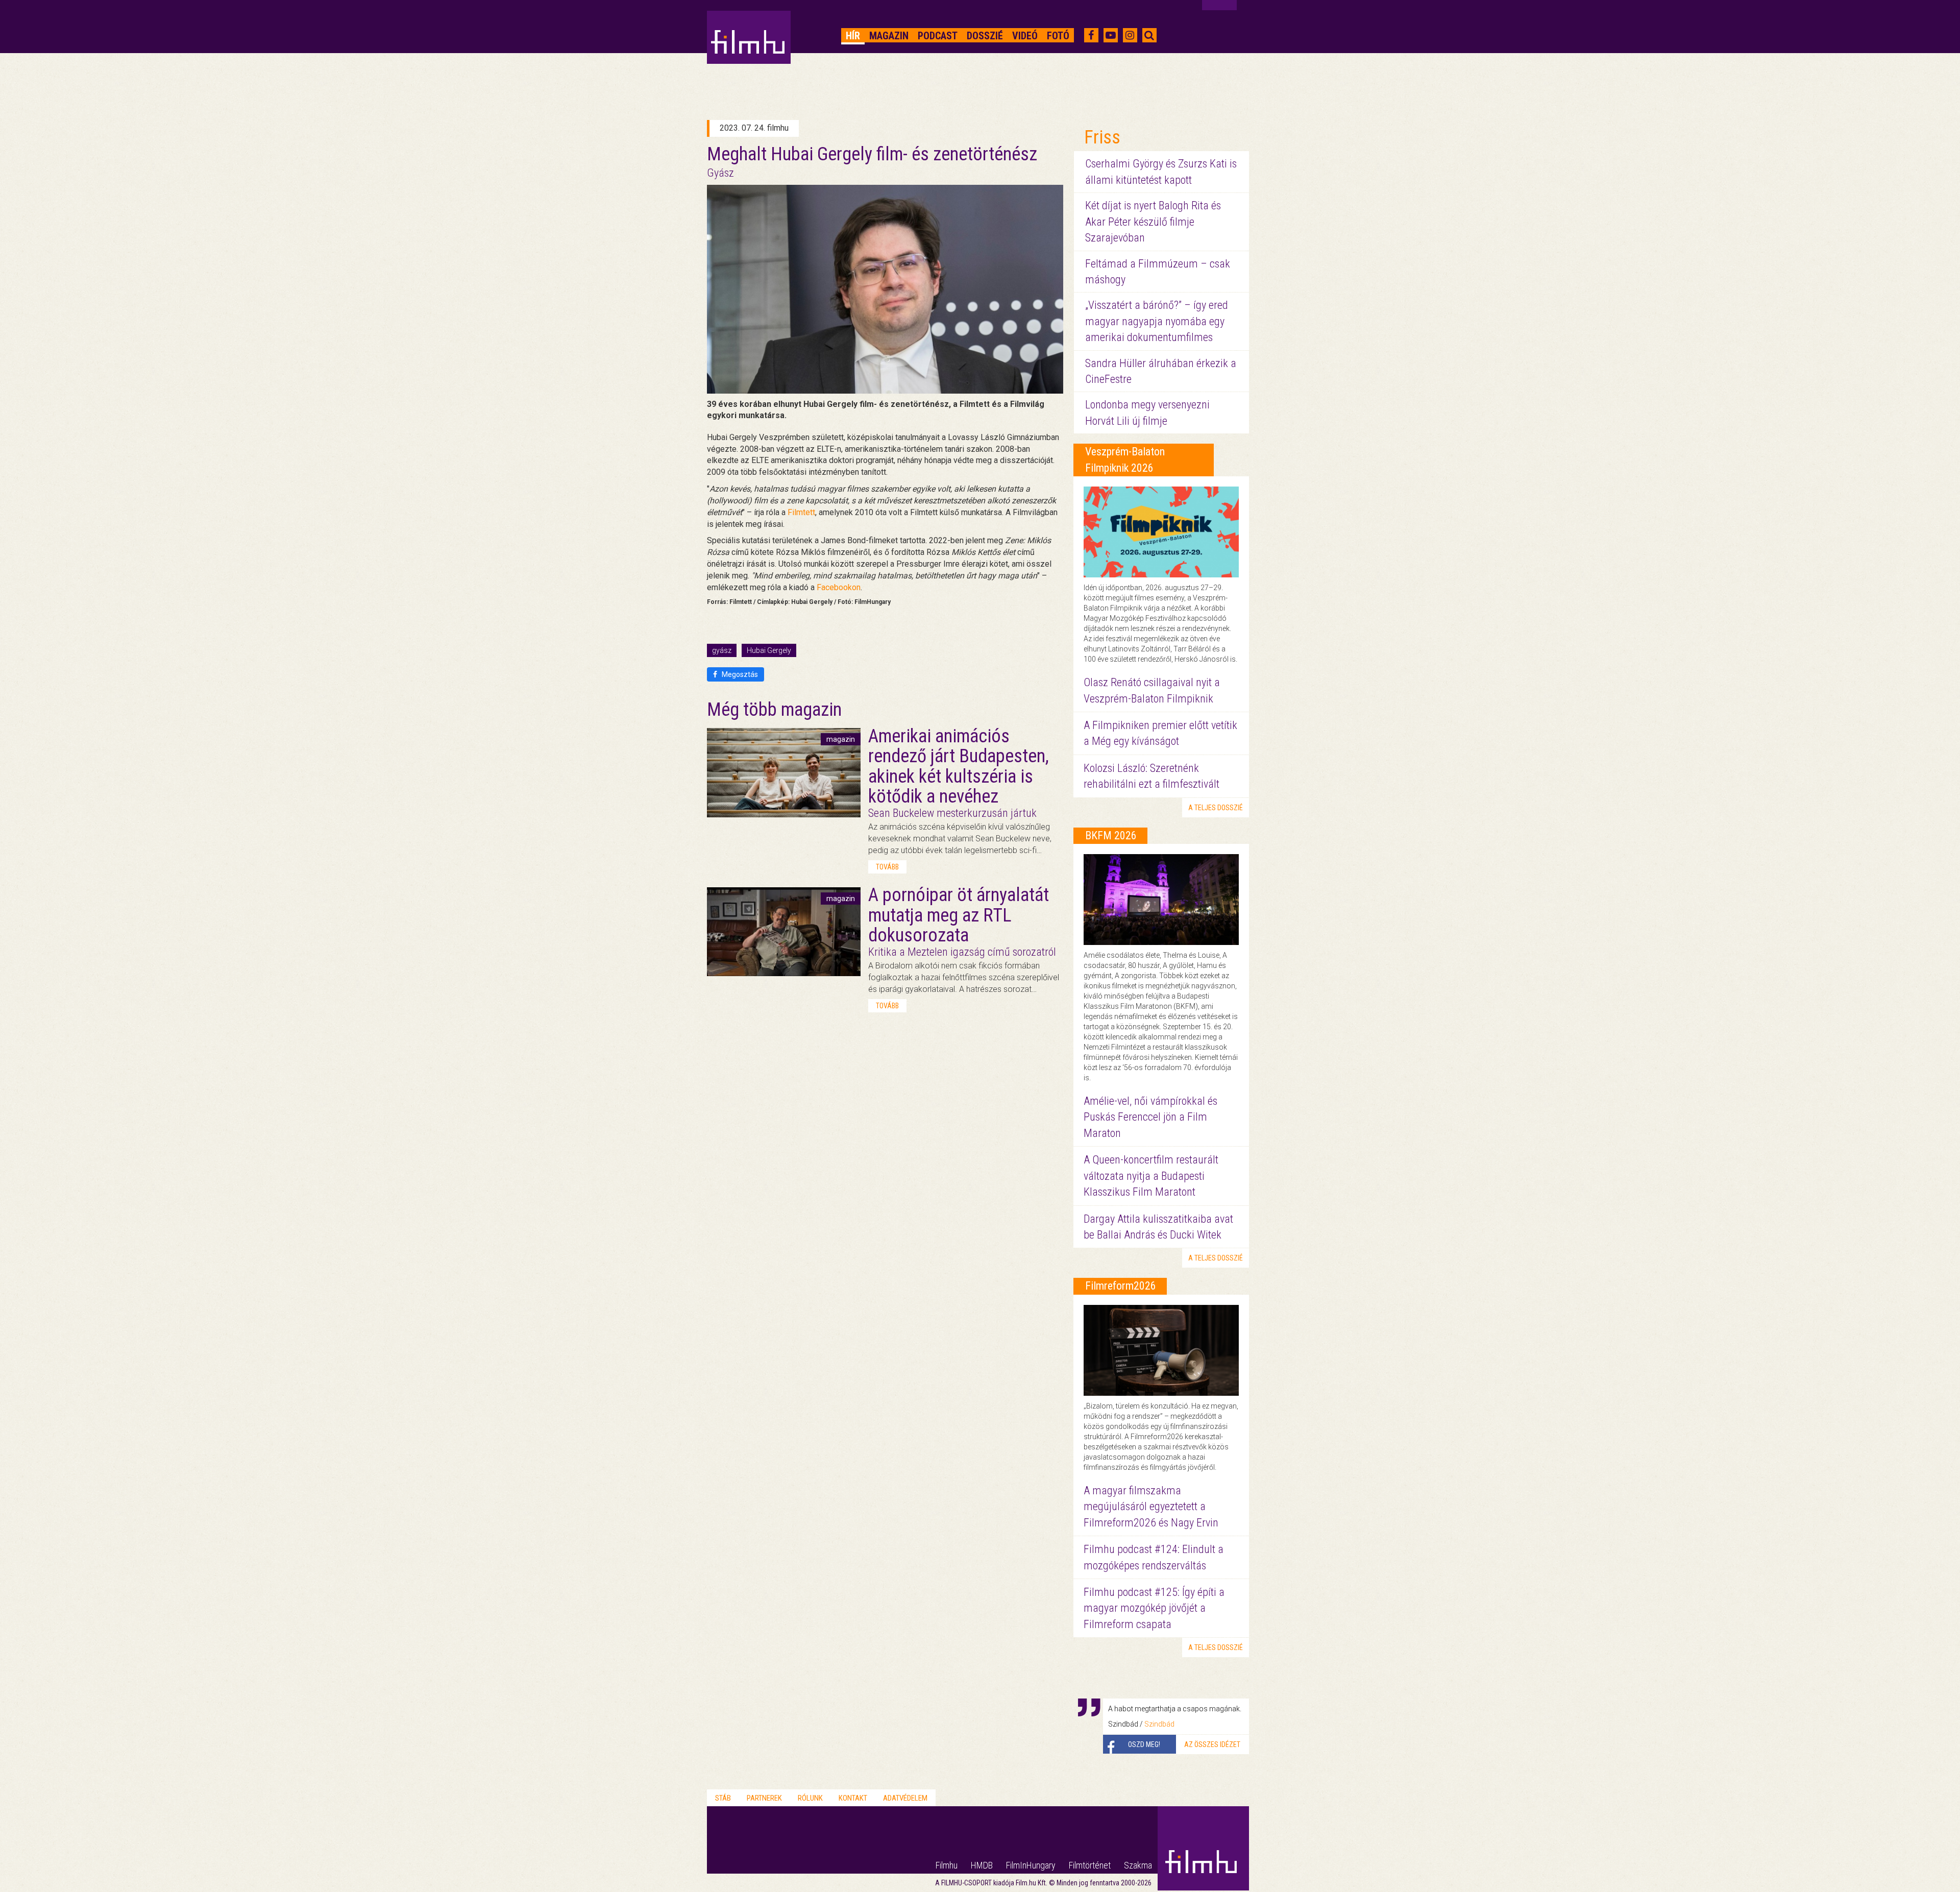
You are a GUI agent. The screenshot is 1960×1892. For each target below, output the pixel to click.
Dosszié (985, 36)
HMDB (982, 1865)
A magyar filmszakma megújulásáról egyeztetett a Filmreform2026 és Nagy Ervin (1151, 1507)
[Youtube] (1111, 35)
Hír (853, 36)
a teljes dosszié (1216, 808)
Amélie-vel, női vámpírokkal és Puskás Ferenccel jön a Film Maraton (1150, 1117)
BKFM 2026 (1111, 835)
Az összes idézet (1212, 1744)
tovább (887, 867)
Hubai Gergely (769, 650)
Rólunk (810, 1798)
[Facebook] (1091, 35)
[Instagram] (1130, 35)
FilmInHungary (1031, 1865)
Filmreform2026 (1121, 1286)
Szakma (1138, 1865)
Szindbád (1159, 1724)
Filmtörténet (1090, 1865)
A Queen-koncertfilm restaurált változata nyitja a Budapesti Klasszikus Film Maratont (1151, 1176)
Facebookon (839, 587)
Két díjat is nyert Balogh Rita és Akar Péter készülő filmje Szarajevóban (1153, 222)
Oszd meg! (1144, 1744)
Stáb (723, 1798)
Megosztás (739, 674)
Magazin (889, 36)
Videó (1025, 36)
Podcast (938, 36)
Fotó (1058, 36)
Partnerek (764, 1798)
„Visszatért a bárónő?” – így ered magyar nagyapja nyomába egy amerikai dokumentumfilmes (1157, 321)
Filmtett (801, 512)
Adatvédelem (905, 1798)
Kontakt (853, 1798)
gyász (722, 650)
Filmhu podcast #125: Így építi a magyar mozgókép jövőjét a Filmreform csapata (1154, 1608)
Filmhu (947, 1865)
